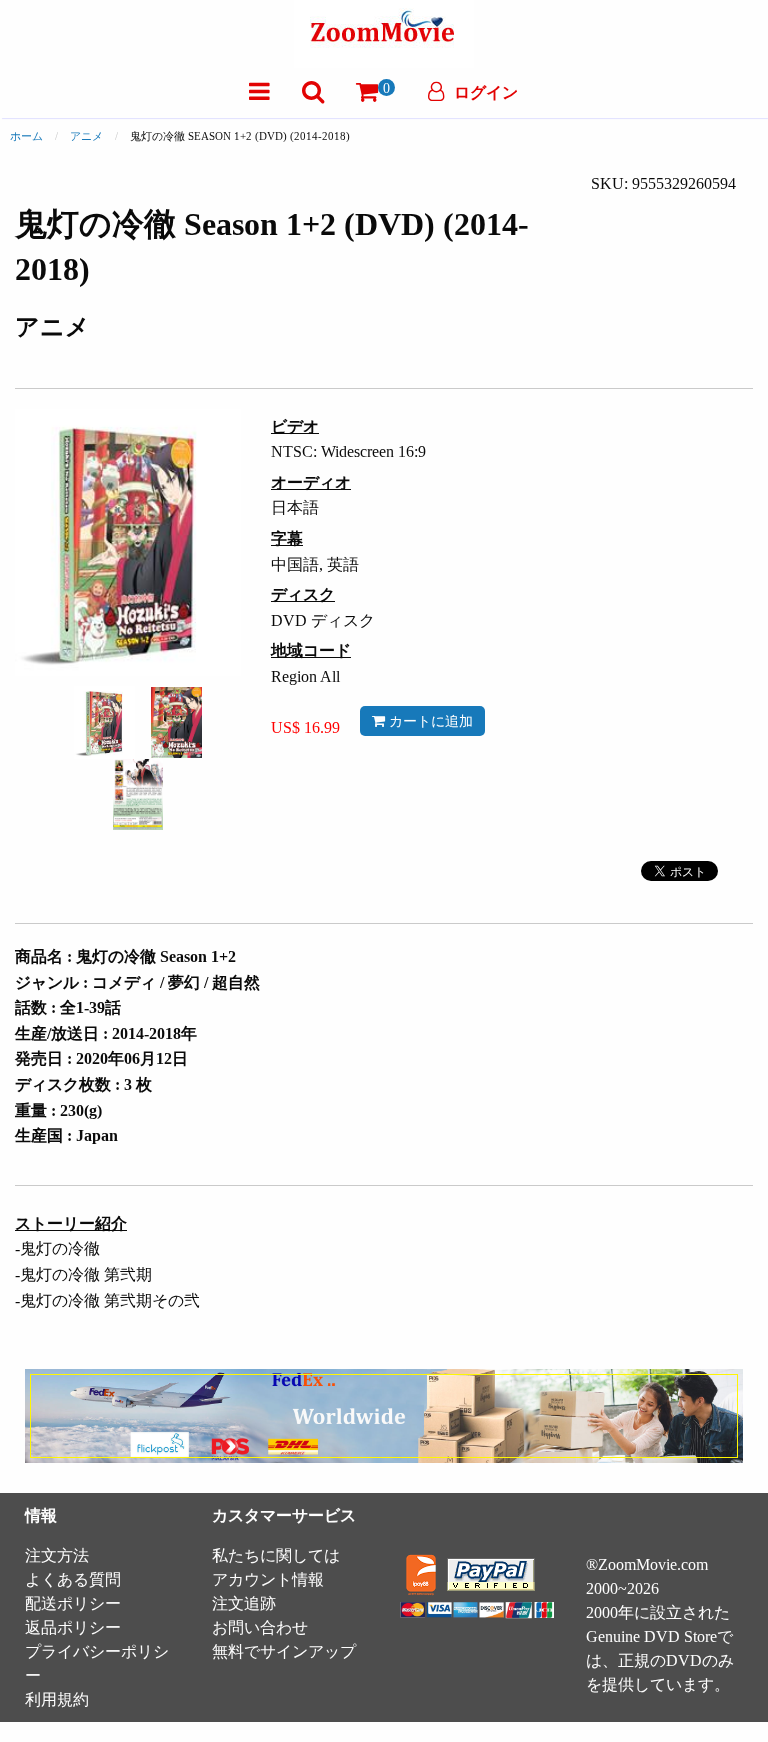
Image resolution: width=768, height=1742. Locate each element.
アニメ (86, 136)
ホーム (26, 136)
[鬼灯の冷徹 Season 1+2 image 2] (176, 723)
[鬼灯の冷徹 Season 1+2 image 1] (104, 722)
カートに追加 (429, 721)
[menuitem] (259, 91)
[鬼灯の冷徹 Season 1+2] (104, 720)
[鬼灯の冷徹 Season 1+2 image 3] (138, 794)
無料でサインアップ (284, 1651)
